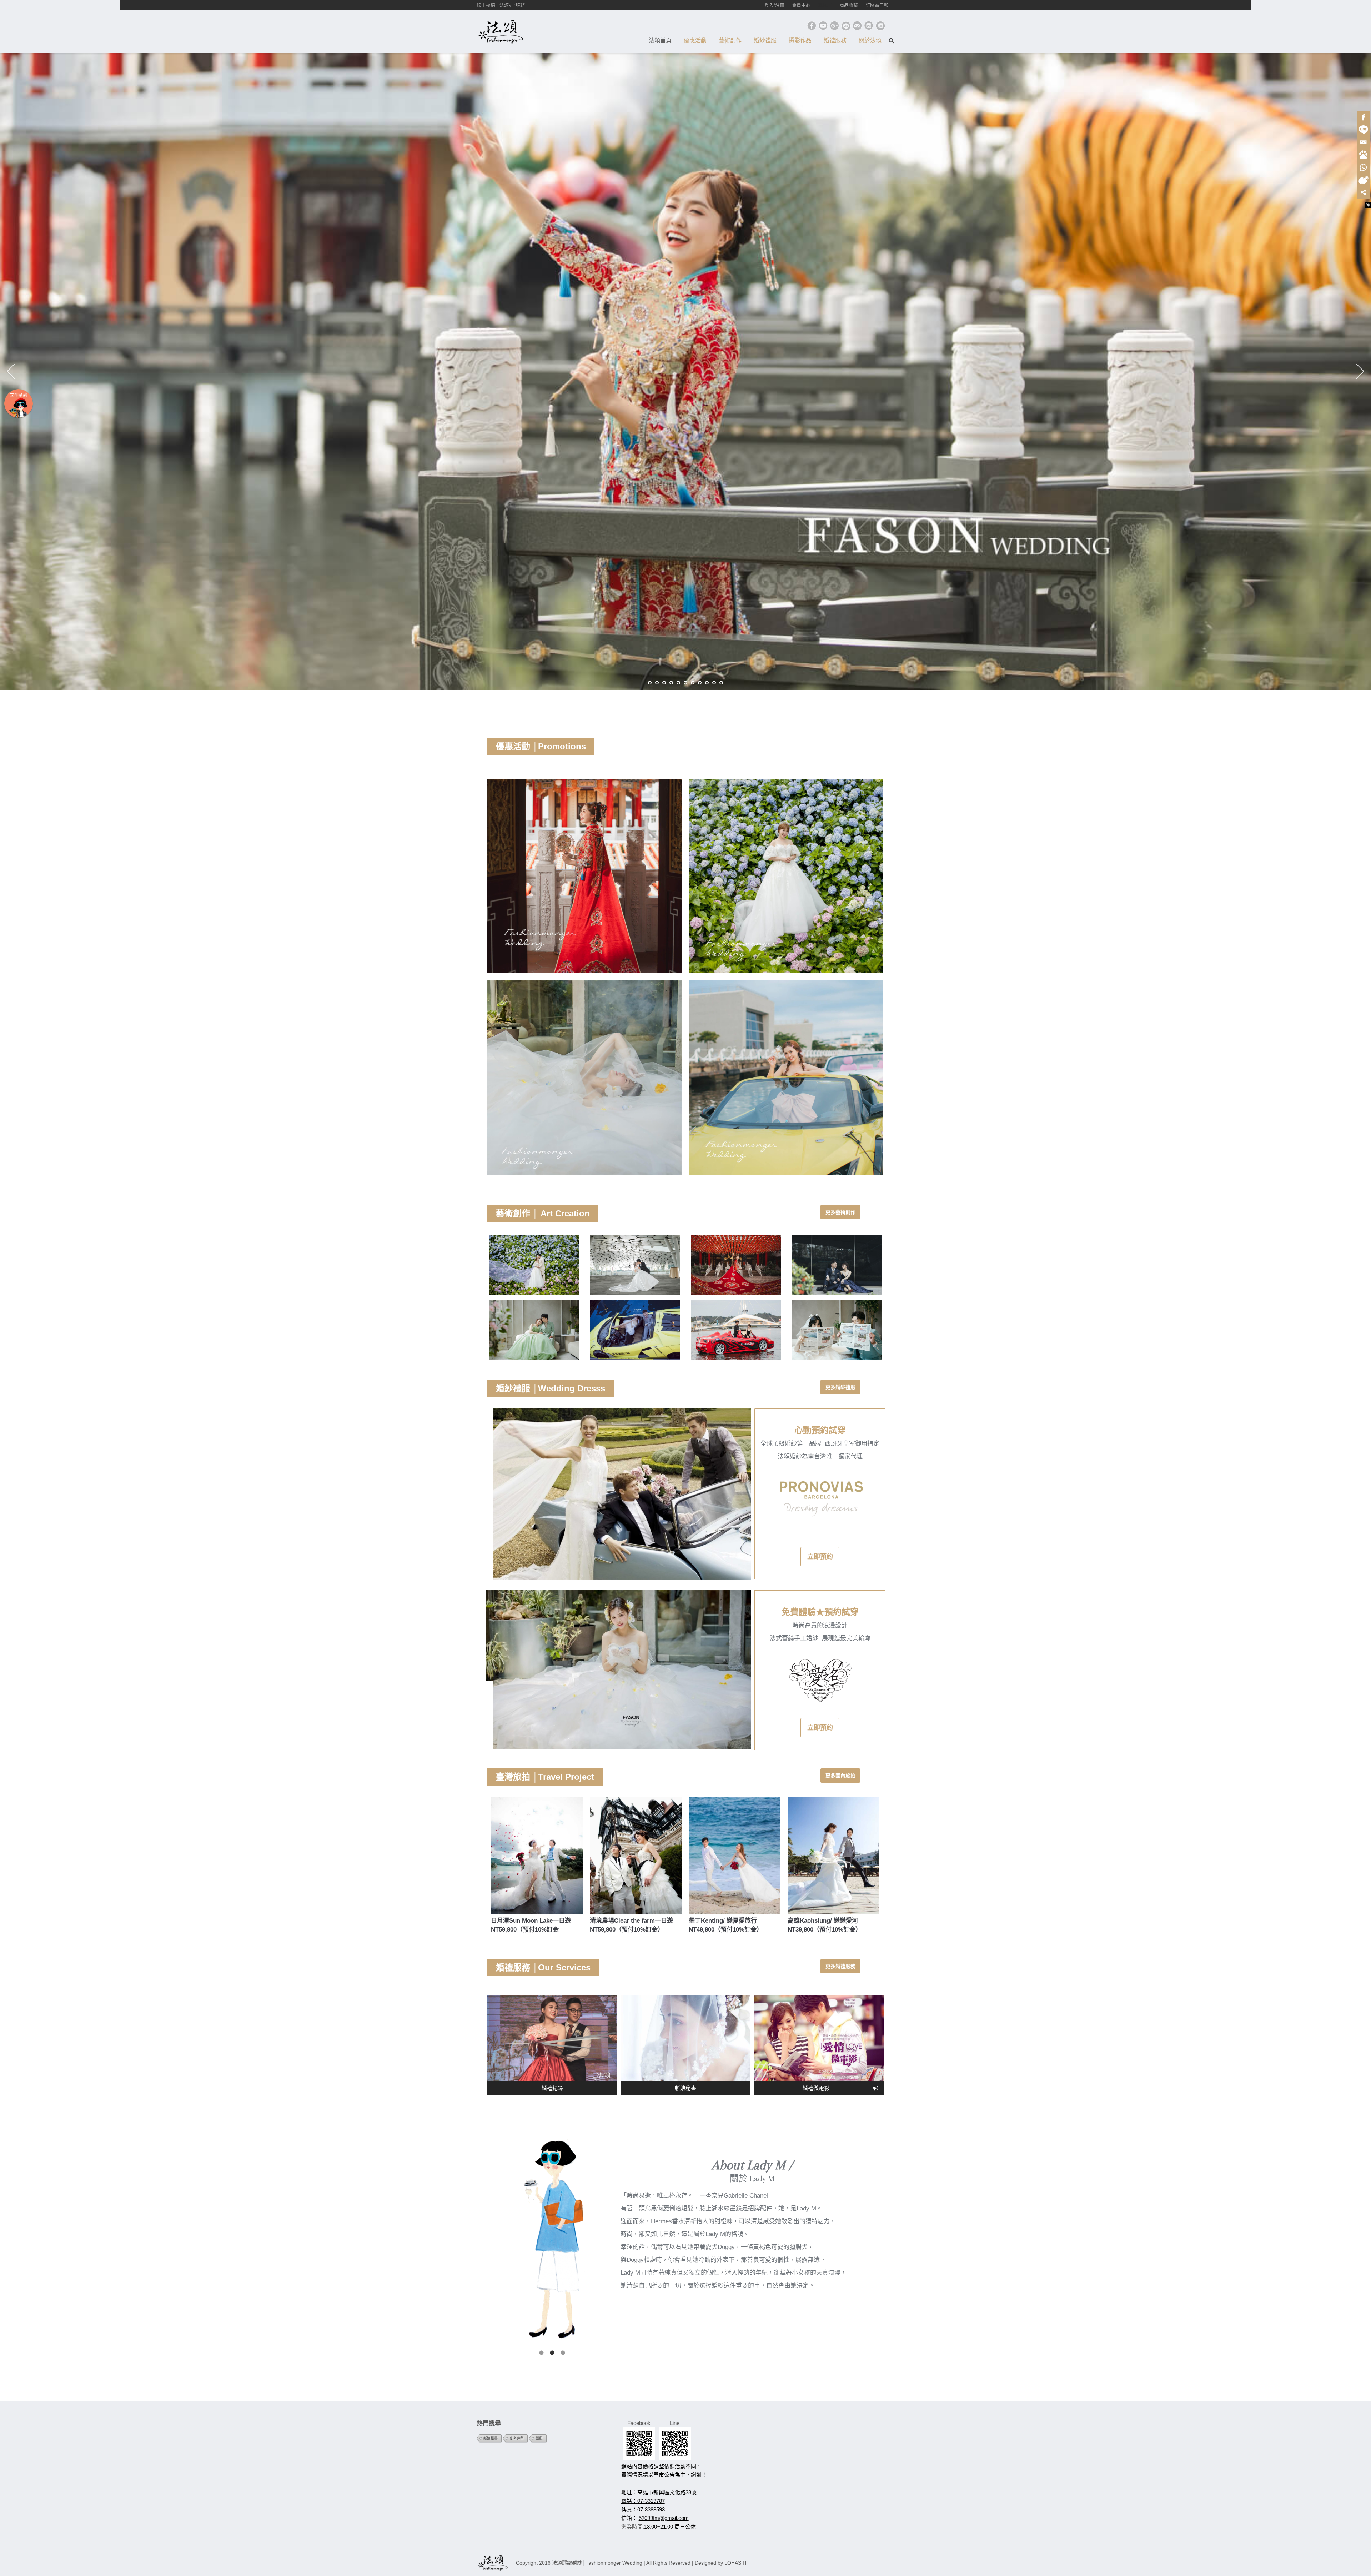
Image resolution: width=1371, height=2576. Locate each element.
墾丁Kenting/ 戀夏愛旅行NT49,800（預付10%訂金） (726, 1925)
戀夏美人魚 (786, 994)
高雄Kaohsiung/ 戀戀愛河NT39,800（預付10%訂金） (825, 1925)
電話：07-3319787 (643, 2501)
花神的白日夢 (584, 994)
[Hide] (1368, 205)
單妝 (539, 2438)
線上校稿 (486, 5)
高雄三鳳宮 (584, 792)
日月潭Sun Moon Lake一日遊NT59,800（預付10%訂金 (531, 1925)
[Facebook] (1363, 117)
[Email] (1363, 142)
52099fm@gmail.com (664, 2518)
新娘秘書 (491, 2438)
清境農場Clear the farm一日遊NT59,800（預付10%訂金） (631, 1925)
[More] (1363, 192)
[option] (618, 1494)
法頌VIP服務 (512, 5)
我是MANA (786, 792)
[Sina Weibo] (1363, 180)
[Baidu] (1363, 155)
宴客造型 (517, 2438)
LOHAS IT (736, 2563)
